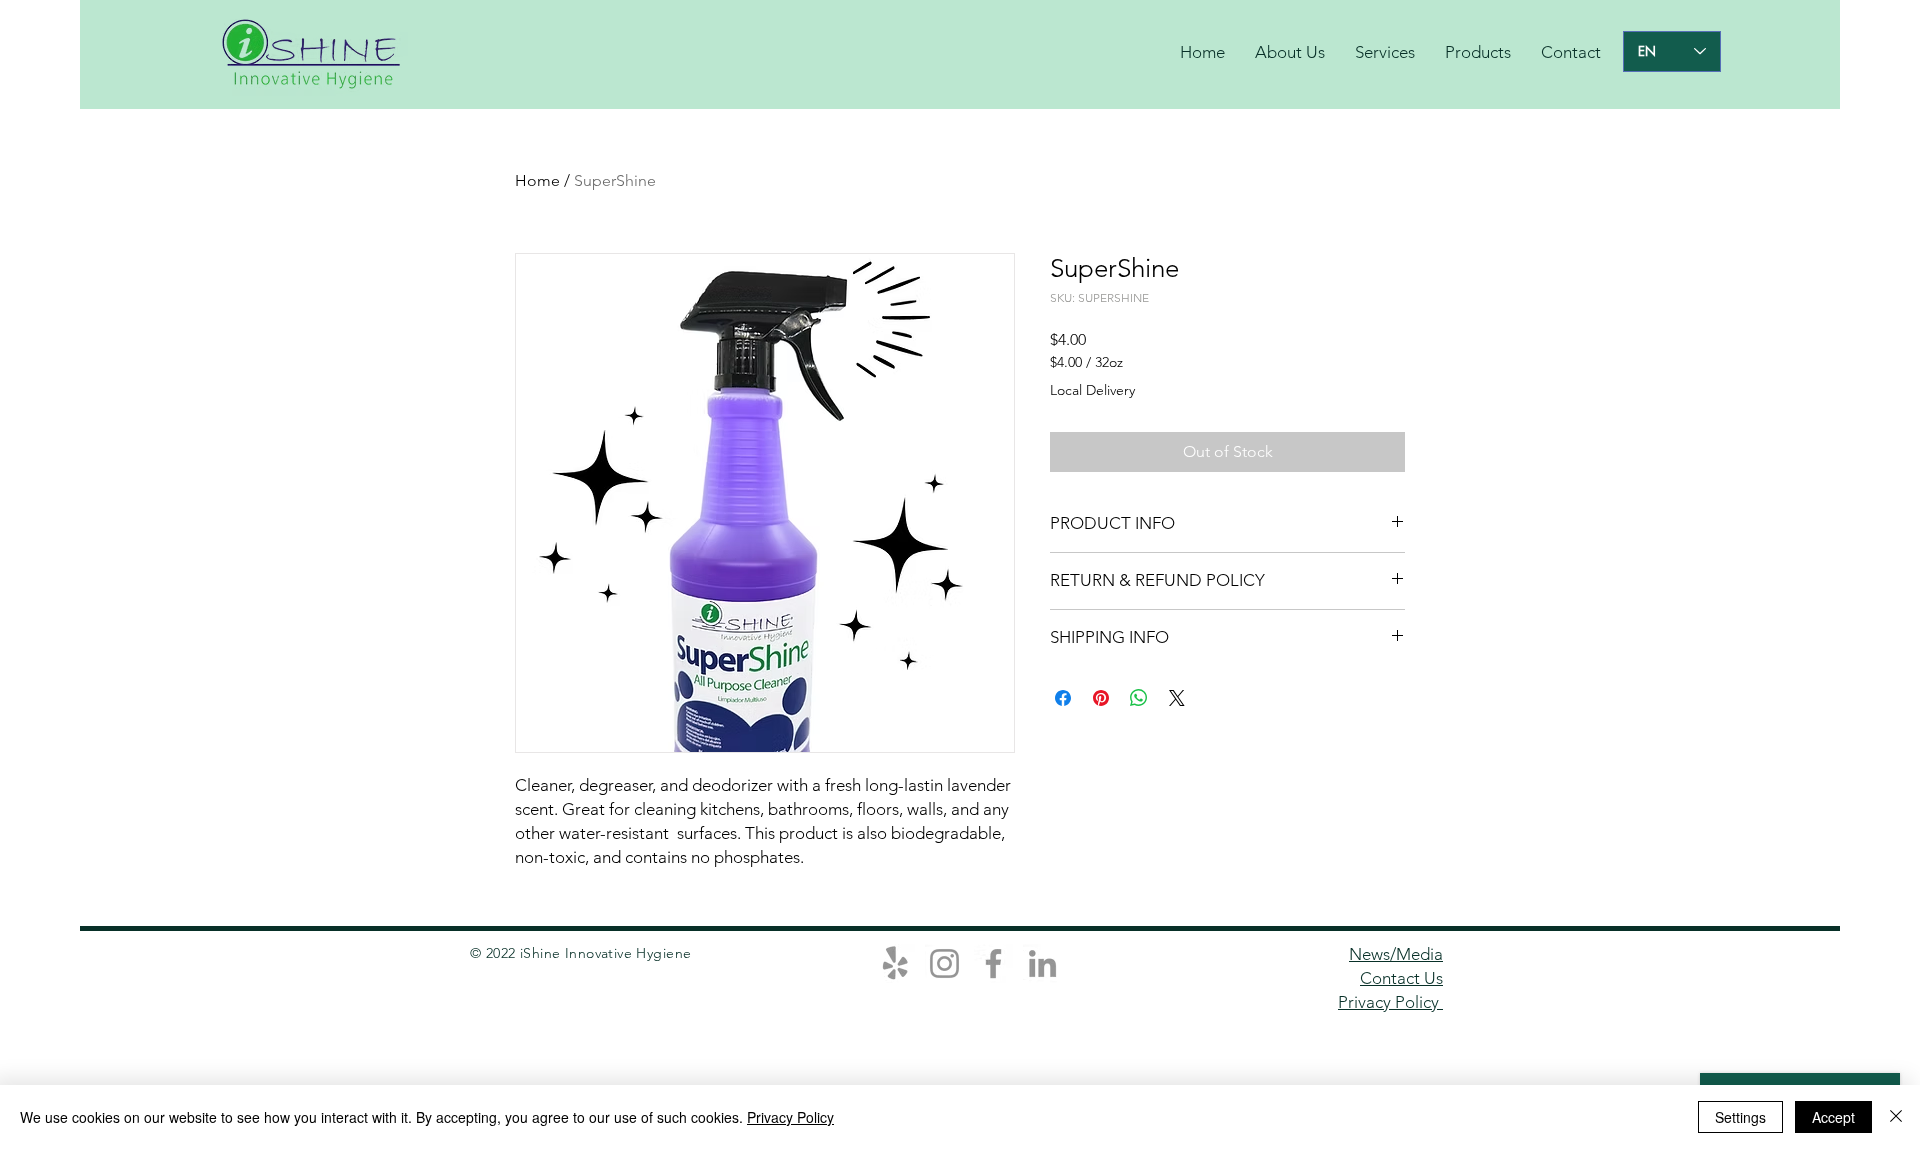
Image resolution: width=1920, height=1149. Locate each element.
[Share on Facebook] (1063, 698)
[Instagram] (944, 963)
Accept (1833, 1117)
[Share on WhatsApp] (1139, 698)
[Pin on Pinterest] (1101, 698)
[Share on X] (1177, 698)
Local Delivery (1092, 390)
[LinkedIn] (1042, 963)
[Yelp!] (895, 963)
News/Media (1396, 954)
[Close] (1896, 1117)
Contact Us (1401, 978)
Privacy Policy (1390, 1002)
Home (537, 180)
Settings (1740, 1117)
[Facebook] (993, 963)
